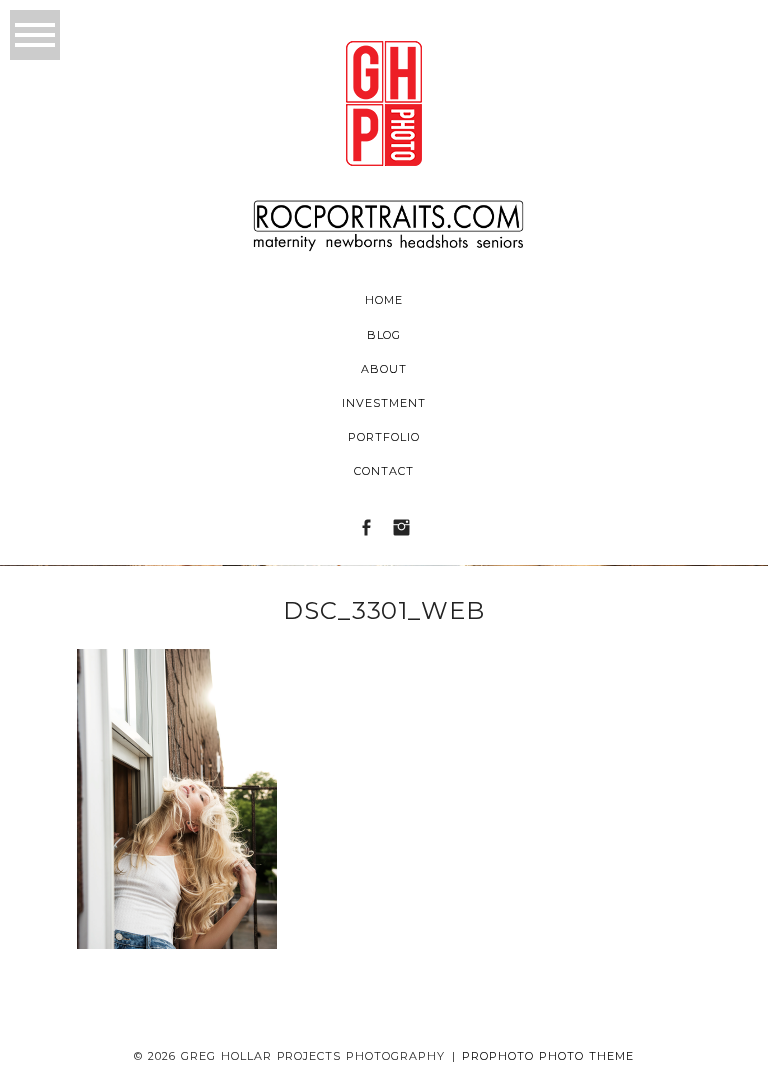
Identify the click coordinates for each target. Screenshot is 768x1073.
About (384, 369)
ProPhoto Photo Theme (548, 1056)
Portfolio (384, 437)
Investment (384, 403)
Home (384, 300)
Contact (384, 471)
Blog (384, 335)
